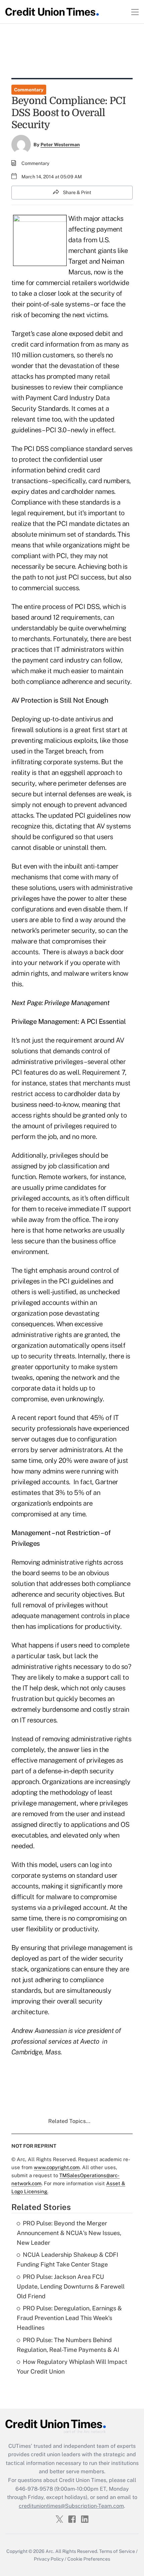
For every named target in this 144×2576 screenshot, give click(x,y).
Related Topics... (69, 2121)
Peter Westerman (60, 145)
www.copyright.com (57, 2167)
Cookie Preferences (89, 2559)
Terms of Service (117, 2551)
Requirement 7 (103, 1072)
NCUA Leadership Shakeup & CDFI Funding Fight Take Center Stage (67, 2259)
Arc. (50, 2551)
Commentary (29, 90)
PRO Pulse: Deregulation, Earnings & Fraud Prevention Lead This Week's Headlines (69, 2318)
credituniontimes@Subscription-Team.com (71, 2506)
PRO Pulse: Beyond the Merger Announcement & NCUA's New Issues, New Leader (69, 2233)
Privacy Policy (49, 2559)
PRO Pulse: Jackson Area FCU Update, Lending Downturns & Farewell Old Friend (71, 2286)
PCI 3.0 (56, 430)
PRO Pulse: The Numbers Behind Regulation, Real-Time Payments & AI (68, 2345)
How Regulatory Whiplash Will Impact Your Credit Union (72, 2367)
